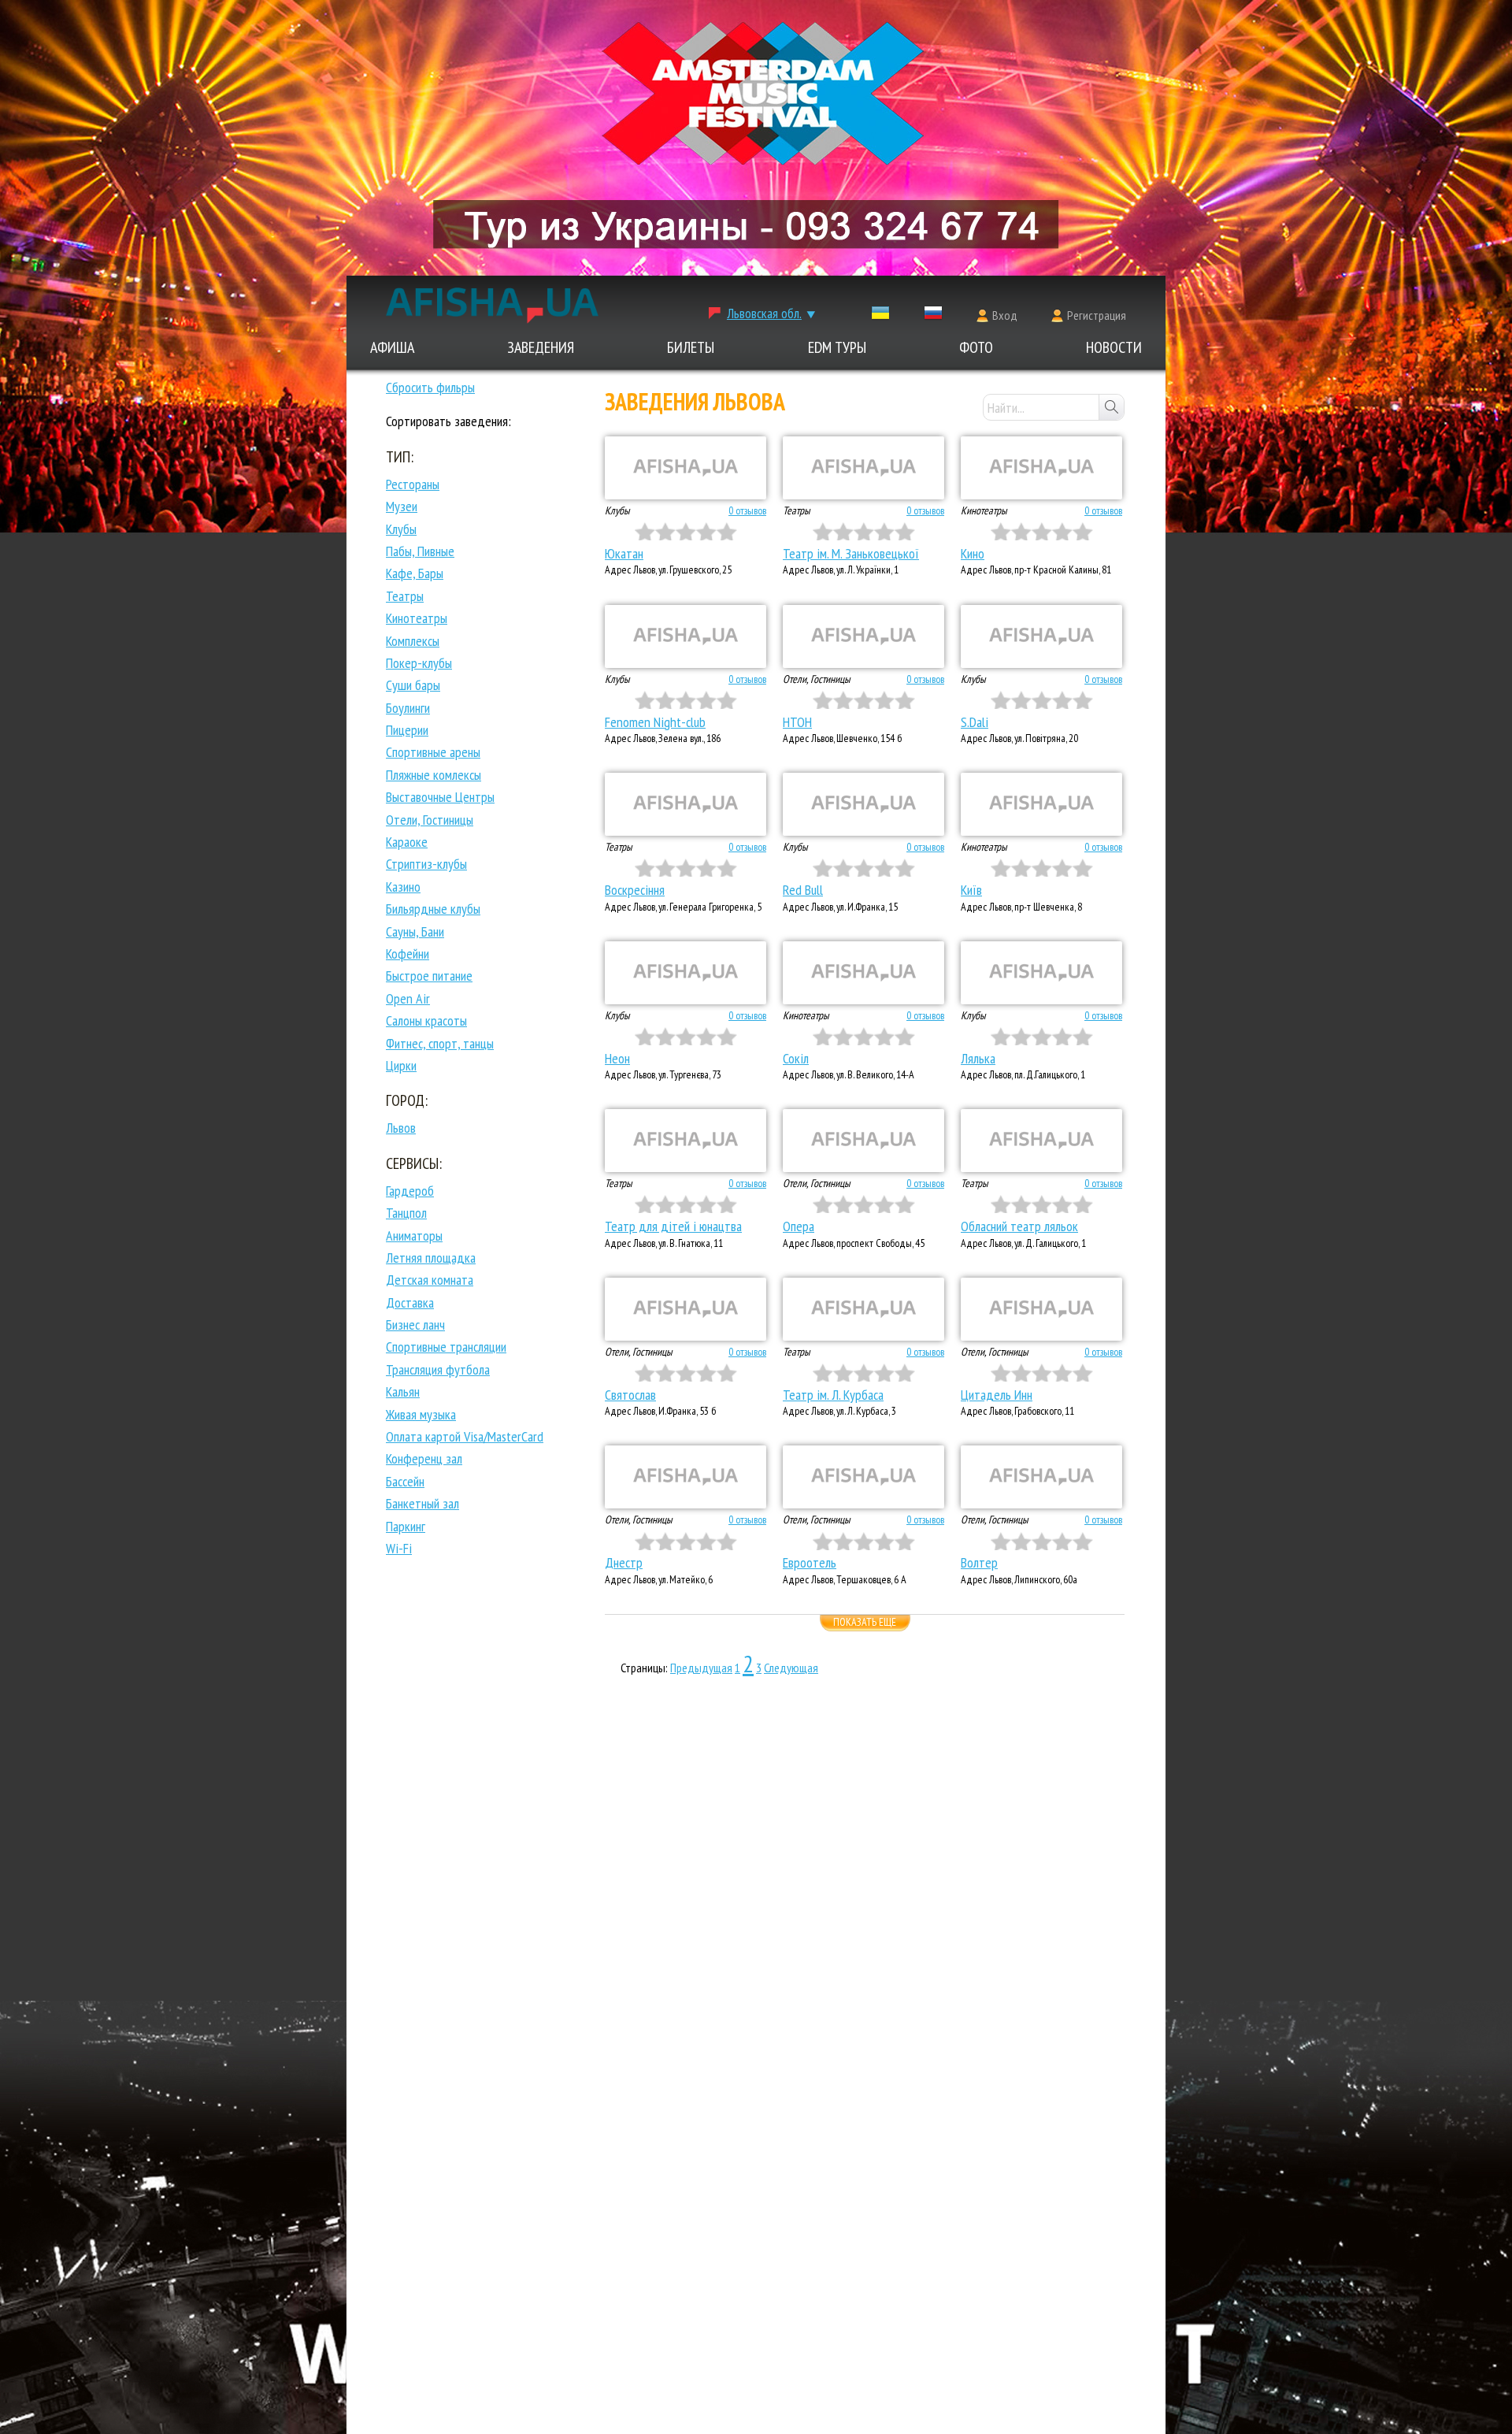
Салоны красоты (426, 1020)
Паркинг (406, 1526)
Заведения (541, 347)
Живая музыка (421, 1414)
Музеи (402, 506)
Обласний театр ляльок (1019, 1226)
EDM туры (837, 347)
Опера (799, 1226)
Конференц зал (424, 1458)
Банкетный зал (422, 1503)
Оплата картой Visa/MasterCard (465, 1436)
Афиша (392, 347)
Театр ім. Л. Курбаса (833, 1395)
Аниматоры (414, 1236)
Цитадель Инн (997, 1395)
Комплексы (413, 641)
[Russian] (933, 316)
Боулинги (408, 708)
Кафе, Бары (415, 573)
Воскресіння (635, 890)
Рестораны (413, 484)
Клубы (401, 529)
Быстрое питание (429, 976)
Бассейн (405, 1481)
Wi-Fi (399, 1548)
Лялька (978, 1058)
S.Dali (975, 722)
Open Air (408, 998)
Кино (973, 553)
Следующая (791, 1668)
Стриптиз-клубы (426, 864)
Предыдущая (701, 1668)
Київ (971, 890)
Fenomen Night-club (655, 722)
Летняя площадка (431, 1258)
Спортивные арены (433, 752)
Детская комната (430, 1280)
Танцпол (406, 1213)
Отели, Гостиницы (430, 820)
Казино (403, 887)
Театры (405, 596)
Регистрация (1097, 315)
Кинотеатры (417, 618)
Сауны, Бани (415, 931)
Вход (1005, 315)
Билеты (691, 347)
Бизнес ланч (415, 1325)
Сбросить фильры (430, 387)
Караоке (407, 842)
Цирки (401, 1065)
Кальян (403, 1391)
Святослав (630, 1395)
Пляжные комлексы (434, 775)
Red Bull (803, 890)
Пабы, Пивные (420, 551)
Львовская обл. (764, 313)
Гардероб (410, 1191)
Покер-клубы (419, 663)
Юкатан (624, 553)
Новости (1114, 347)
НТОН (797, 722)
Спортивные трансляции (446, 1347)
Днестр (624, 1562)
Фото (976, 347)
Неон (617, 1058)
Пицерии (407, 730)
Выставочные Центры (440, 797)
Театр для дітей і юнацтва (673, 1226)
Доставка (410, 1302)
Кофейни (408, 954)
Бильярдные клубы (433, 909)
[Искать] (1111, 407)
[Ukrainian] (880, 316)
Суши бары (413, 685)
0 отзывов (747, 510)
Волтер (979, 1562)
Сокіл (796, 1058)
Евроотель (810, 1562)
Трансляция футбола (438, 1369)
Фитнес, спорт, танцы (440, 1043)
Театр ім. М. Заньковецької (851, 553)
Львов (401, 1128)
